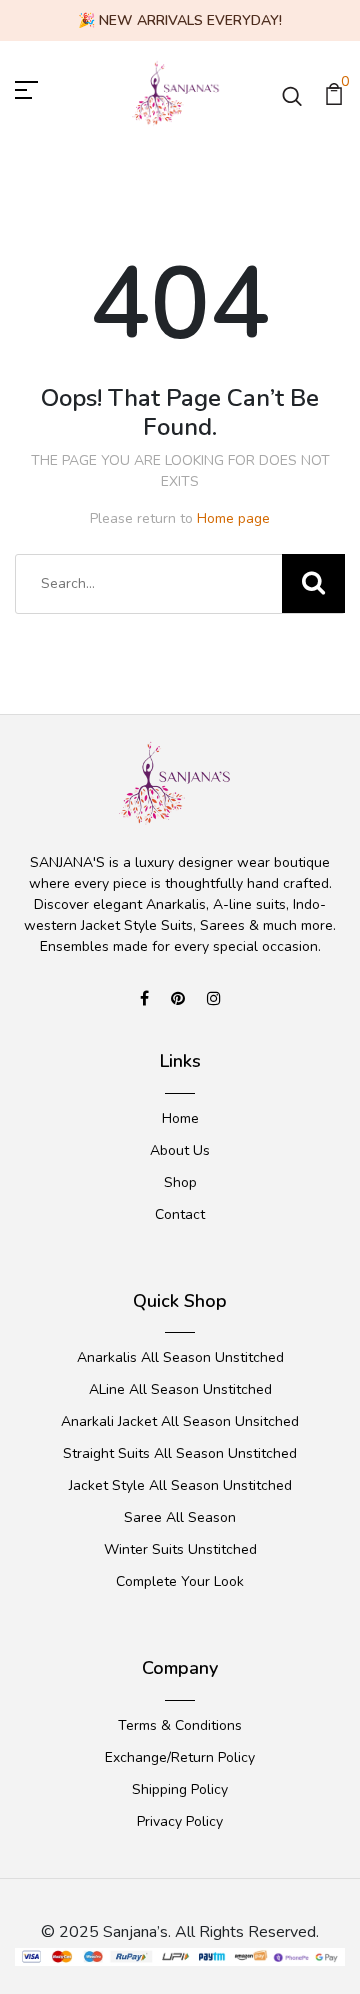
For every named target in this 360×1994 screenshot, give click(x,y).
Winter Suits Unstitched (180, 1549)
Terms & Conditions (180, 1725)
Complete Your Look (180, 1581)
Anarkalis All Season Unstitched (180, 1357)
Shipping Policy (180, 1789)
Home (180, 1118)
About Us (180, 1150)
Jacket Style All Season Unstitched (180, 1485)
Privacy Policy (180, 1821)
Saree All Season (180, 1517)
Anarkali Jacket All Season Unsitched (180, 1421)
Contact (180, 1214)
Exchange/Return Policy (180, 1757)
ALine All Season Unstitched (180, 1389)
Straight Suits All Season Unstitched (180, 1453)
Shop (180, 1182)
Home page (233, 518)
